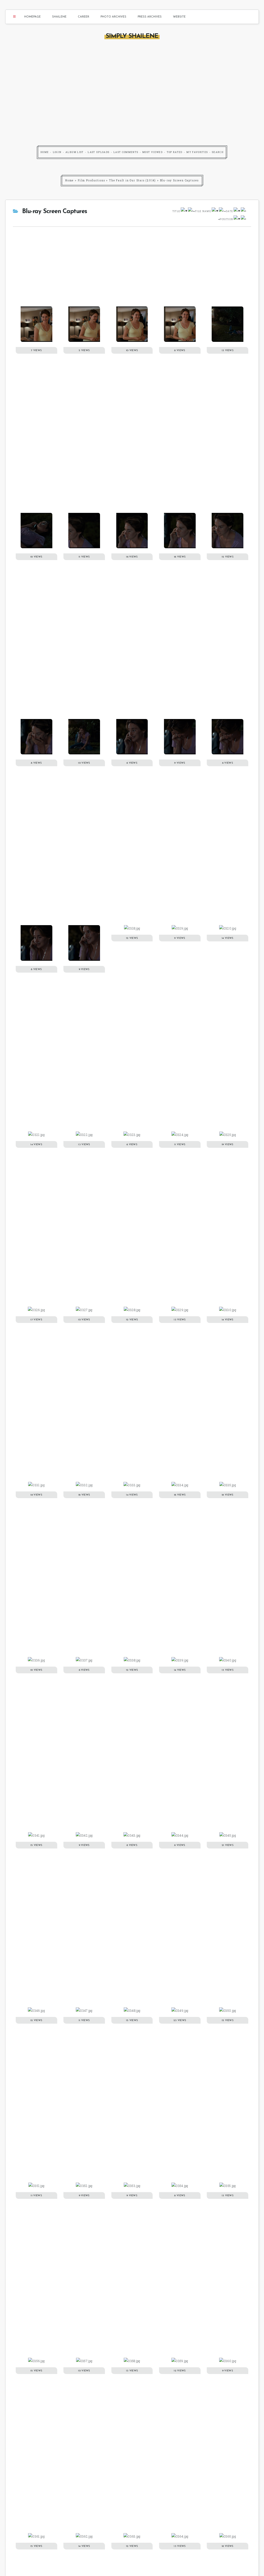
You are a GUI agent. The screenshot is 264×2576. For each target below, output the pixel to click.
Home (45, 152)
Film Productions (92, 180)
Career (84, 17)
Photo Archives (113, 17)
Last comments (126, 152)
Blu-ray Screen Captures (179, 180)
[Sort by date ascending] (237, 211)
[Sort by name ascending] (215, 211)
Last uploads (98, 152)
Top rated (175, 152)
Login (57, 152)
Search (218, 152)
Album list (75, 152)
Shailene (59, 17)
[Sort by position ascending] (237, 219)
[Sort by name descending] (221, 211)
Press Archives (150, 17)
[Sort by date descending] (243, 211)
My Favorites (197, 152)
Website (179, 17)
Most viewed (152, 152)
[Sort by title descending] (191, 211)
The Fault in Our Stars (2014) (133, 180)
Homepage (32, 17)
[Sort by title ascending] (184, 211)
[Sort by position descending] (243, 219)
